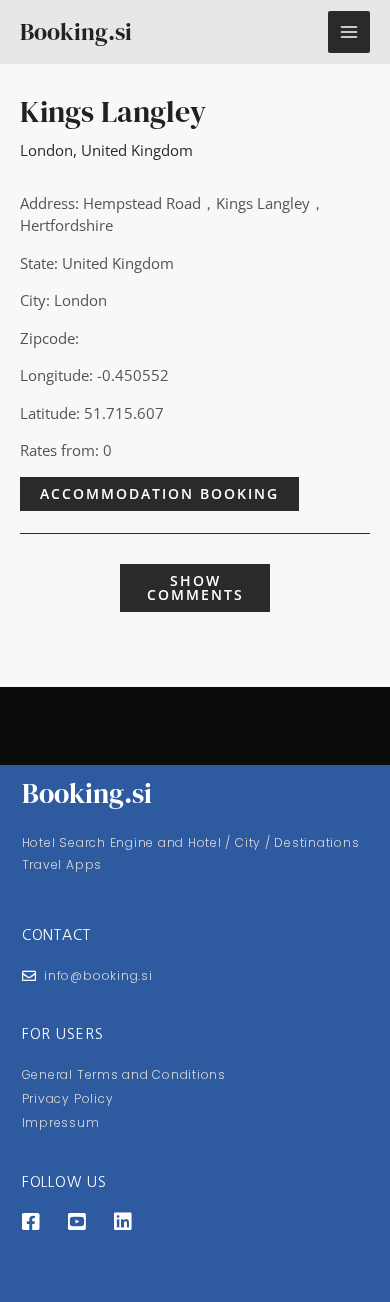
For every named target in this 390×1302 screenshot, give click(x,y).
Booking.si (76, 31)
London (46, 150)
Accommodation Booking (159, 493)
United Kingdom (137, 150)
